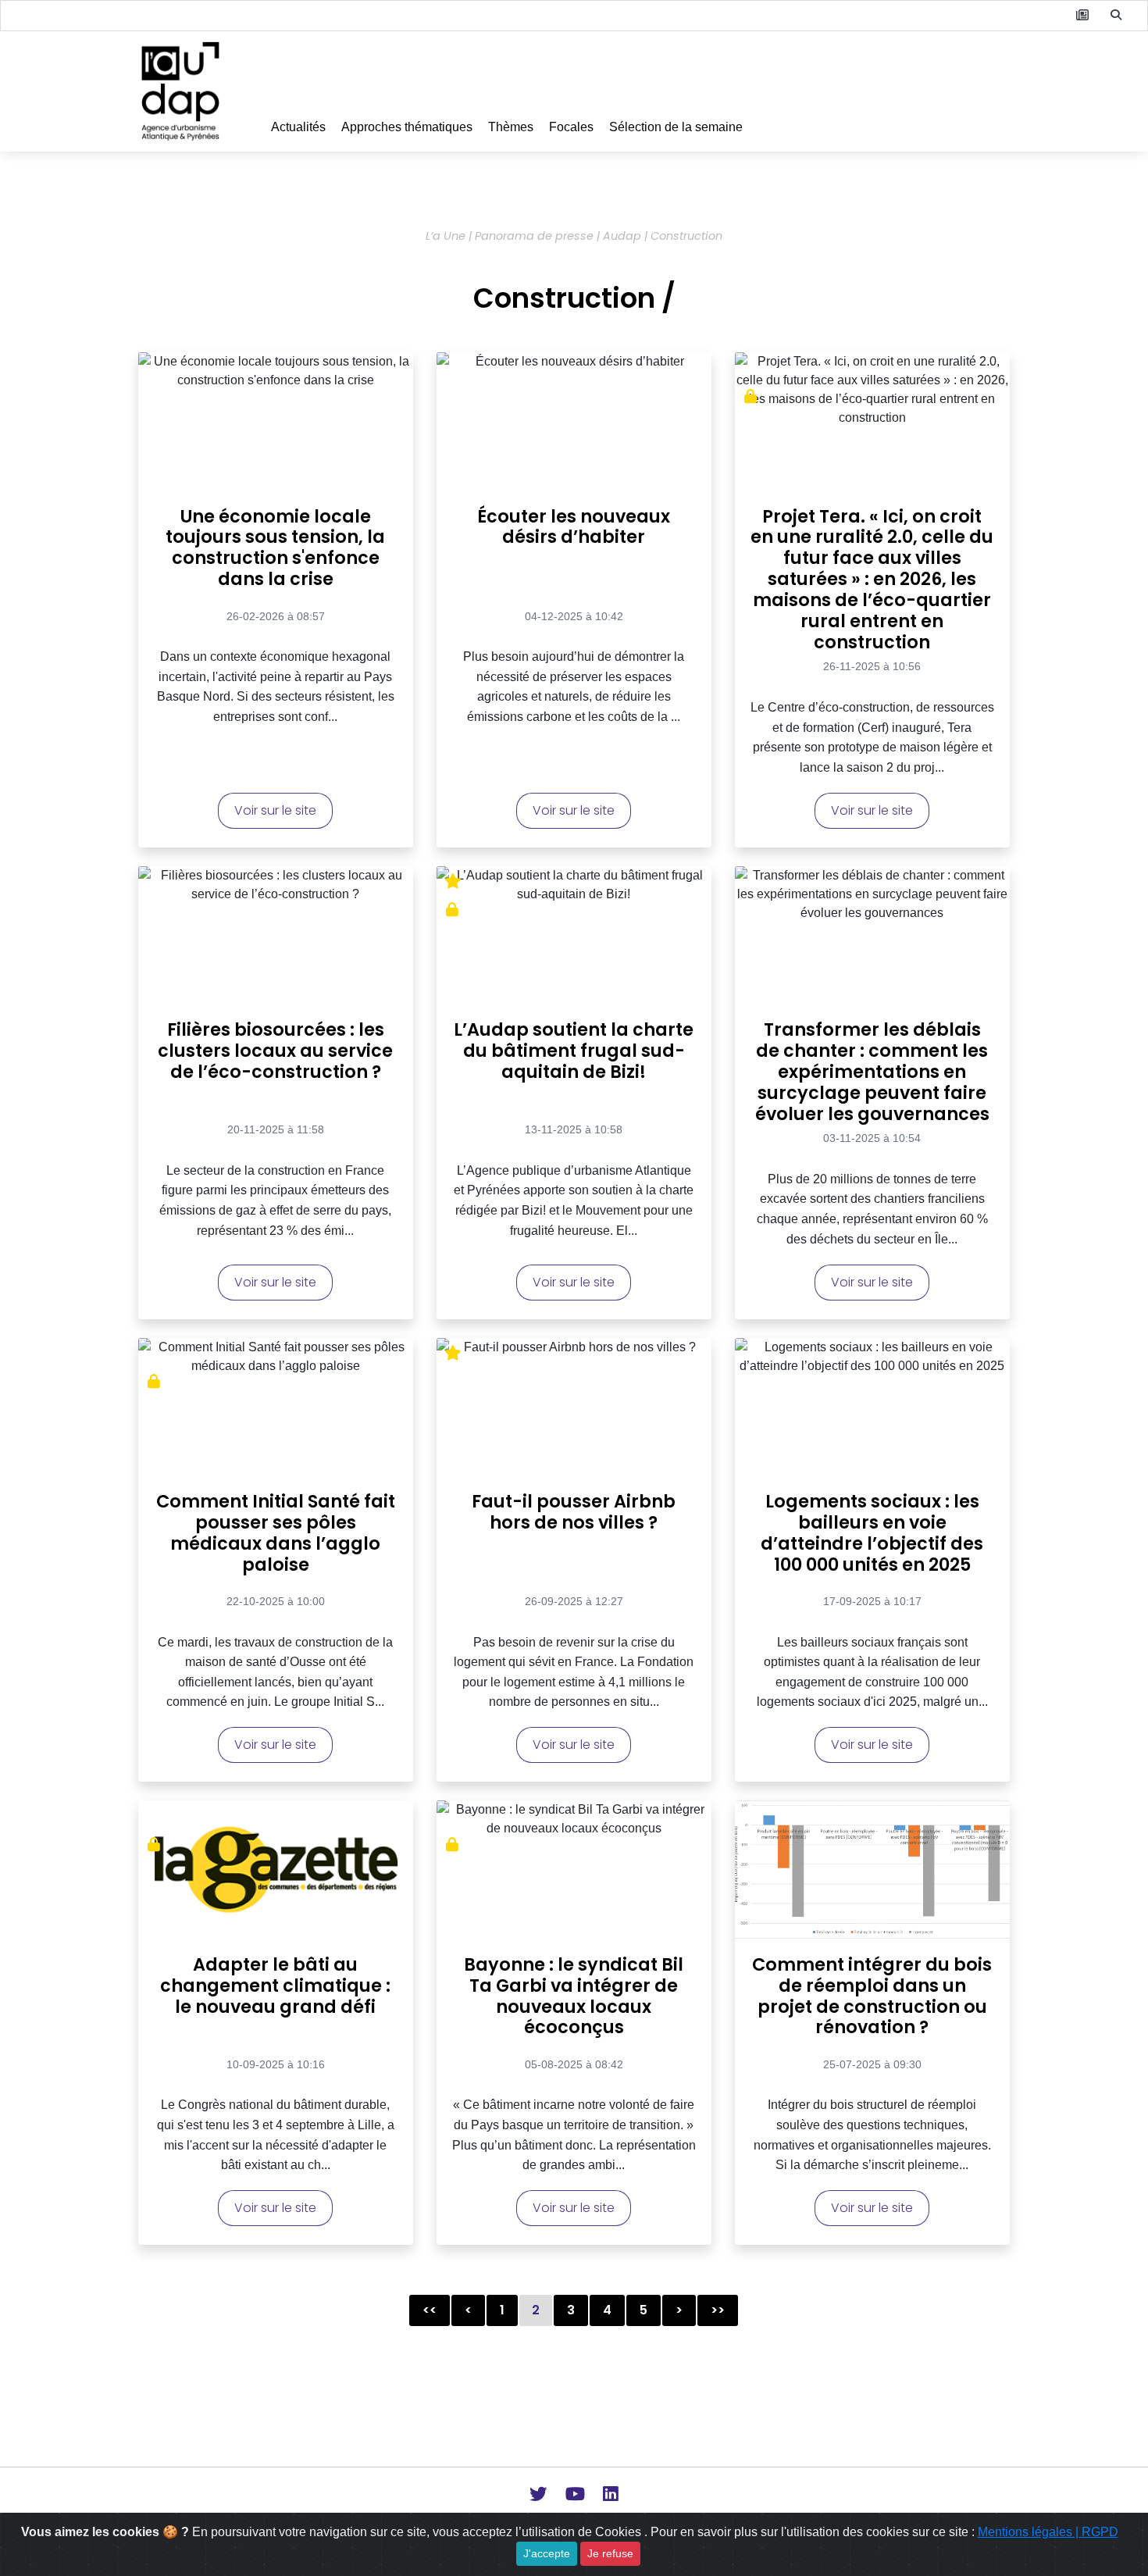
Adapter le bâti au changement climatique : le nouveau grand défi (275, 1987)
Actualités (298, 127)
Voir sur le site (275, 810)
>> (718, 2310)
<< (430, 2310)
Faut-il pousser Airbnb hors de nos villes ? (574, 1513)
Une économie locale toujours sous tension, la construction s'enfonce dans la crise (275, 549)
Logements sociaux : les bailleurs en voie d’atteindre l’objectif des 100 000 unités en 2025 (872, 1534)
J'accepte (547, 2553)
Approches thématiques (407, 127)
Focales (571, 127)
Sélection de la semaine (676, 127)
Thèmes (511, 127)
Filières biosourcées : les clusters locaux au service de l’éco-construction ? (275, 1052)
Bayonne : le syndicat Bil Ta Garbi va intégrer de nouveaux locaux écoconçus (574, 1997)
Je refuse (610, 2553)
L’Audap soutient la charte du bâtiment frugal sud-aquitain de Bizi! (574, 1052)
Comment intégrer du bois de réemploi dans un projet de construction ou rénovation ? (872, 1997)
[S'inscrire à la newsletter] (1082, 16)
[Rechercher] (1116, 16)
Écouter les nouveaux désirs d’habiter (574, 528)
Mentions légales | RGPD (1048, 2532)
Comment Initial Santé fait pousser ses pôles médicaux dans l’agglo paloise (276, 1534)
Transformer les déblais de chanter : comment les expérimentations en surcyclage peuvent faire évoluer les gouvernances (872, 1068)
